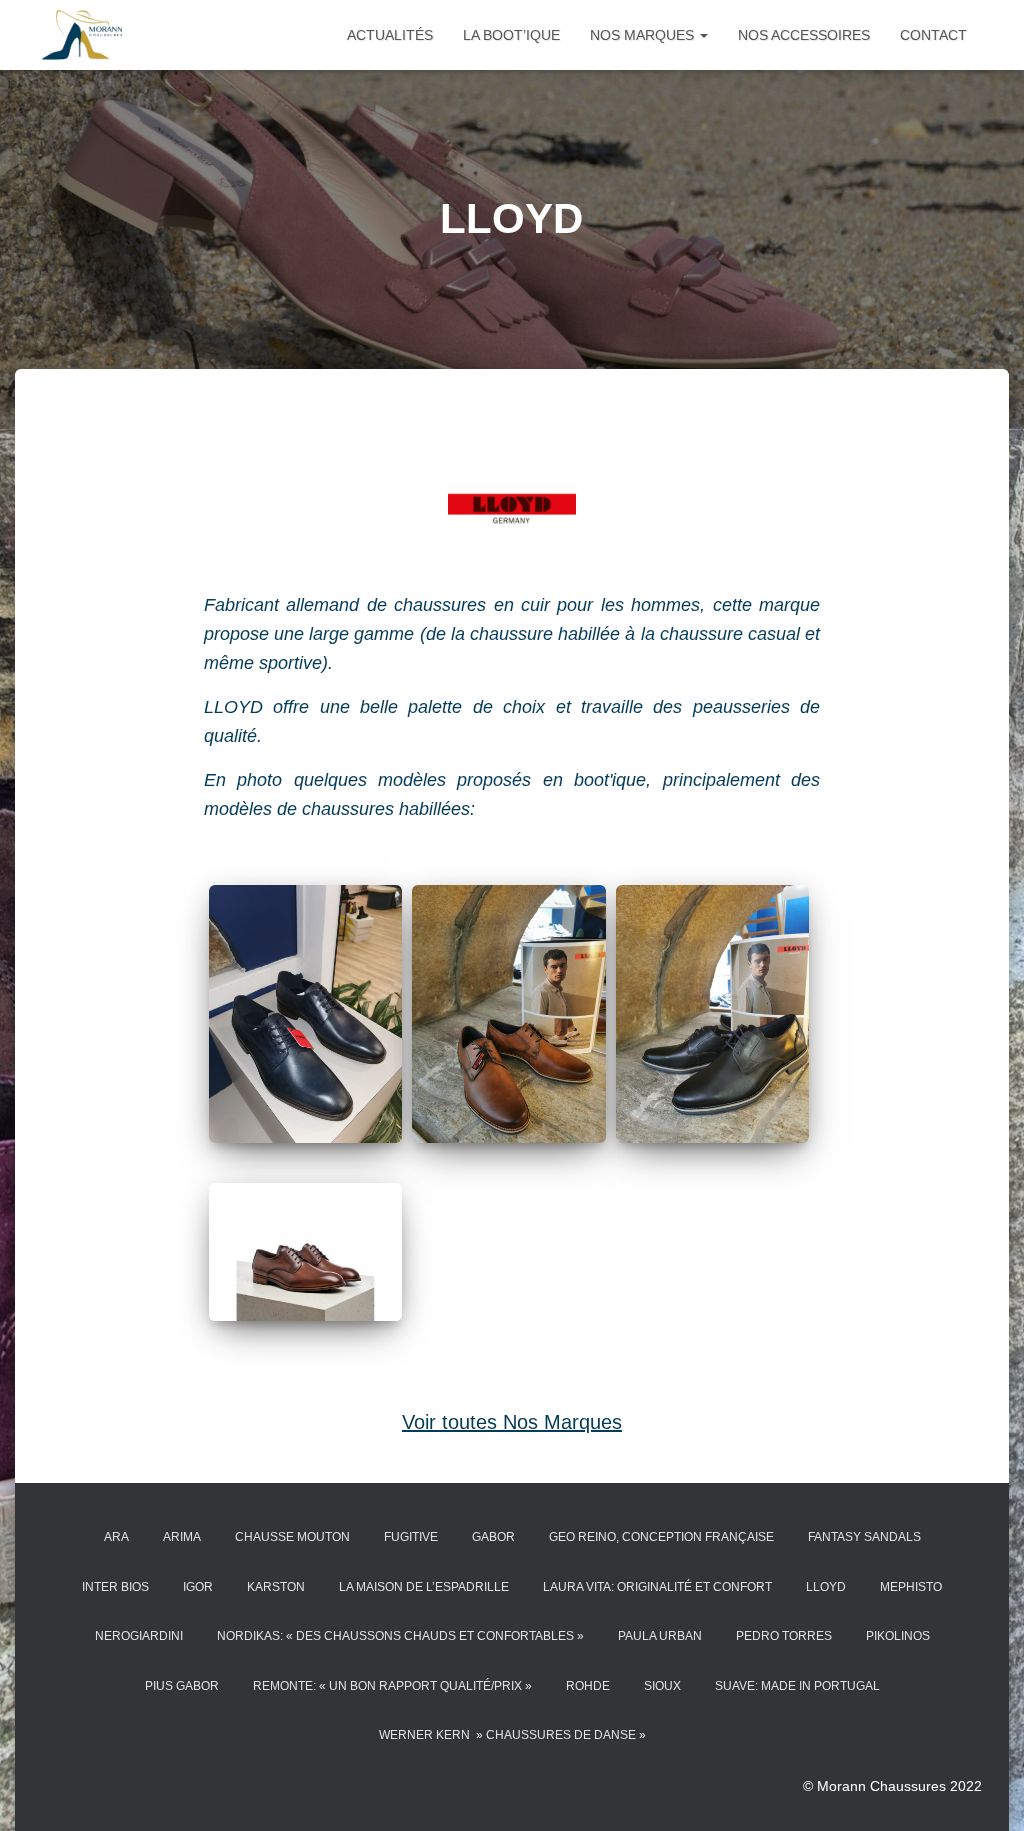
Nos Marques (644, 35)
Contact (933, 35)
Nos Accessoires (804, 35)
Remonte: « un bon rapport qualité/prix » (392, 1686)
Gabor (493, 1537)
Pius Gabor (182, 1686)
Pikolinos (898, 1636)
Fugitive (411, 1537)
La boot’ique (511, 35)
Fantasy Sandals (864, 1537)
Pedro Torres (784, 1636)
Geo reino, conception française (661, 1537)
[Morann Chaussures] (82, 35)
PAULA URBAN (660, 1636)
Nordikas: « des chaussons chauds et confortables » (400, 1636)
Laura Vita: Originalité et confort (657, 1587)
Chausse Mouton (292, 1537)
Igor (198, 1587)
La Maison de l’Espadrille (424, 1587)
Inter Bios (115, 1587)
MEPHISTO (911, 1587)
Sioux (662, 1686)
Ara (116, 1537)
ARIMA (182, 1537)
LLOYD (826, 1587)
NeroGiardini (139, 1636)
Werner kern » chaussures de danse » (512, 1735)
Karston (276, 1587)
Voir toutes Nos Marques (512, 1422)
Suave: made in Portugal (797, 1686)
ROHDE (588, 1686)
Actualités (390, 35)
